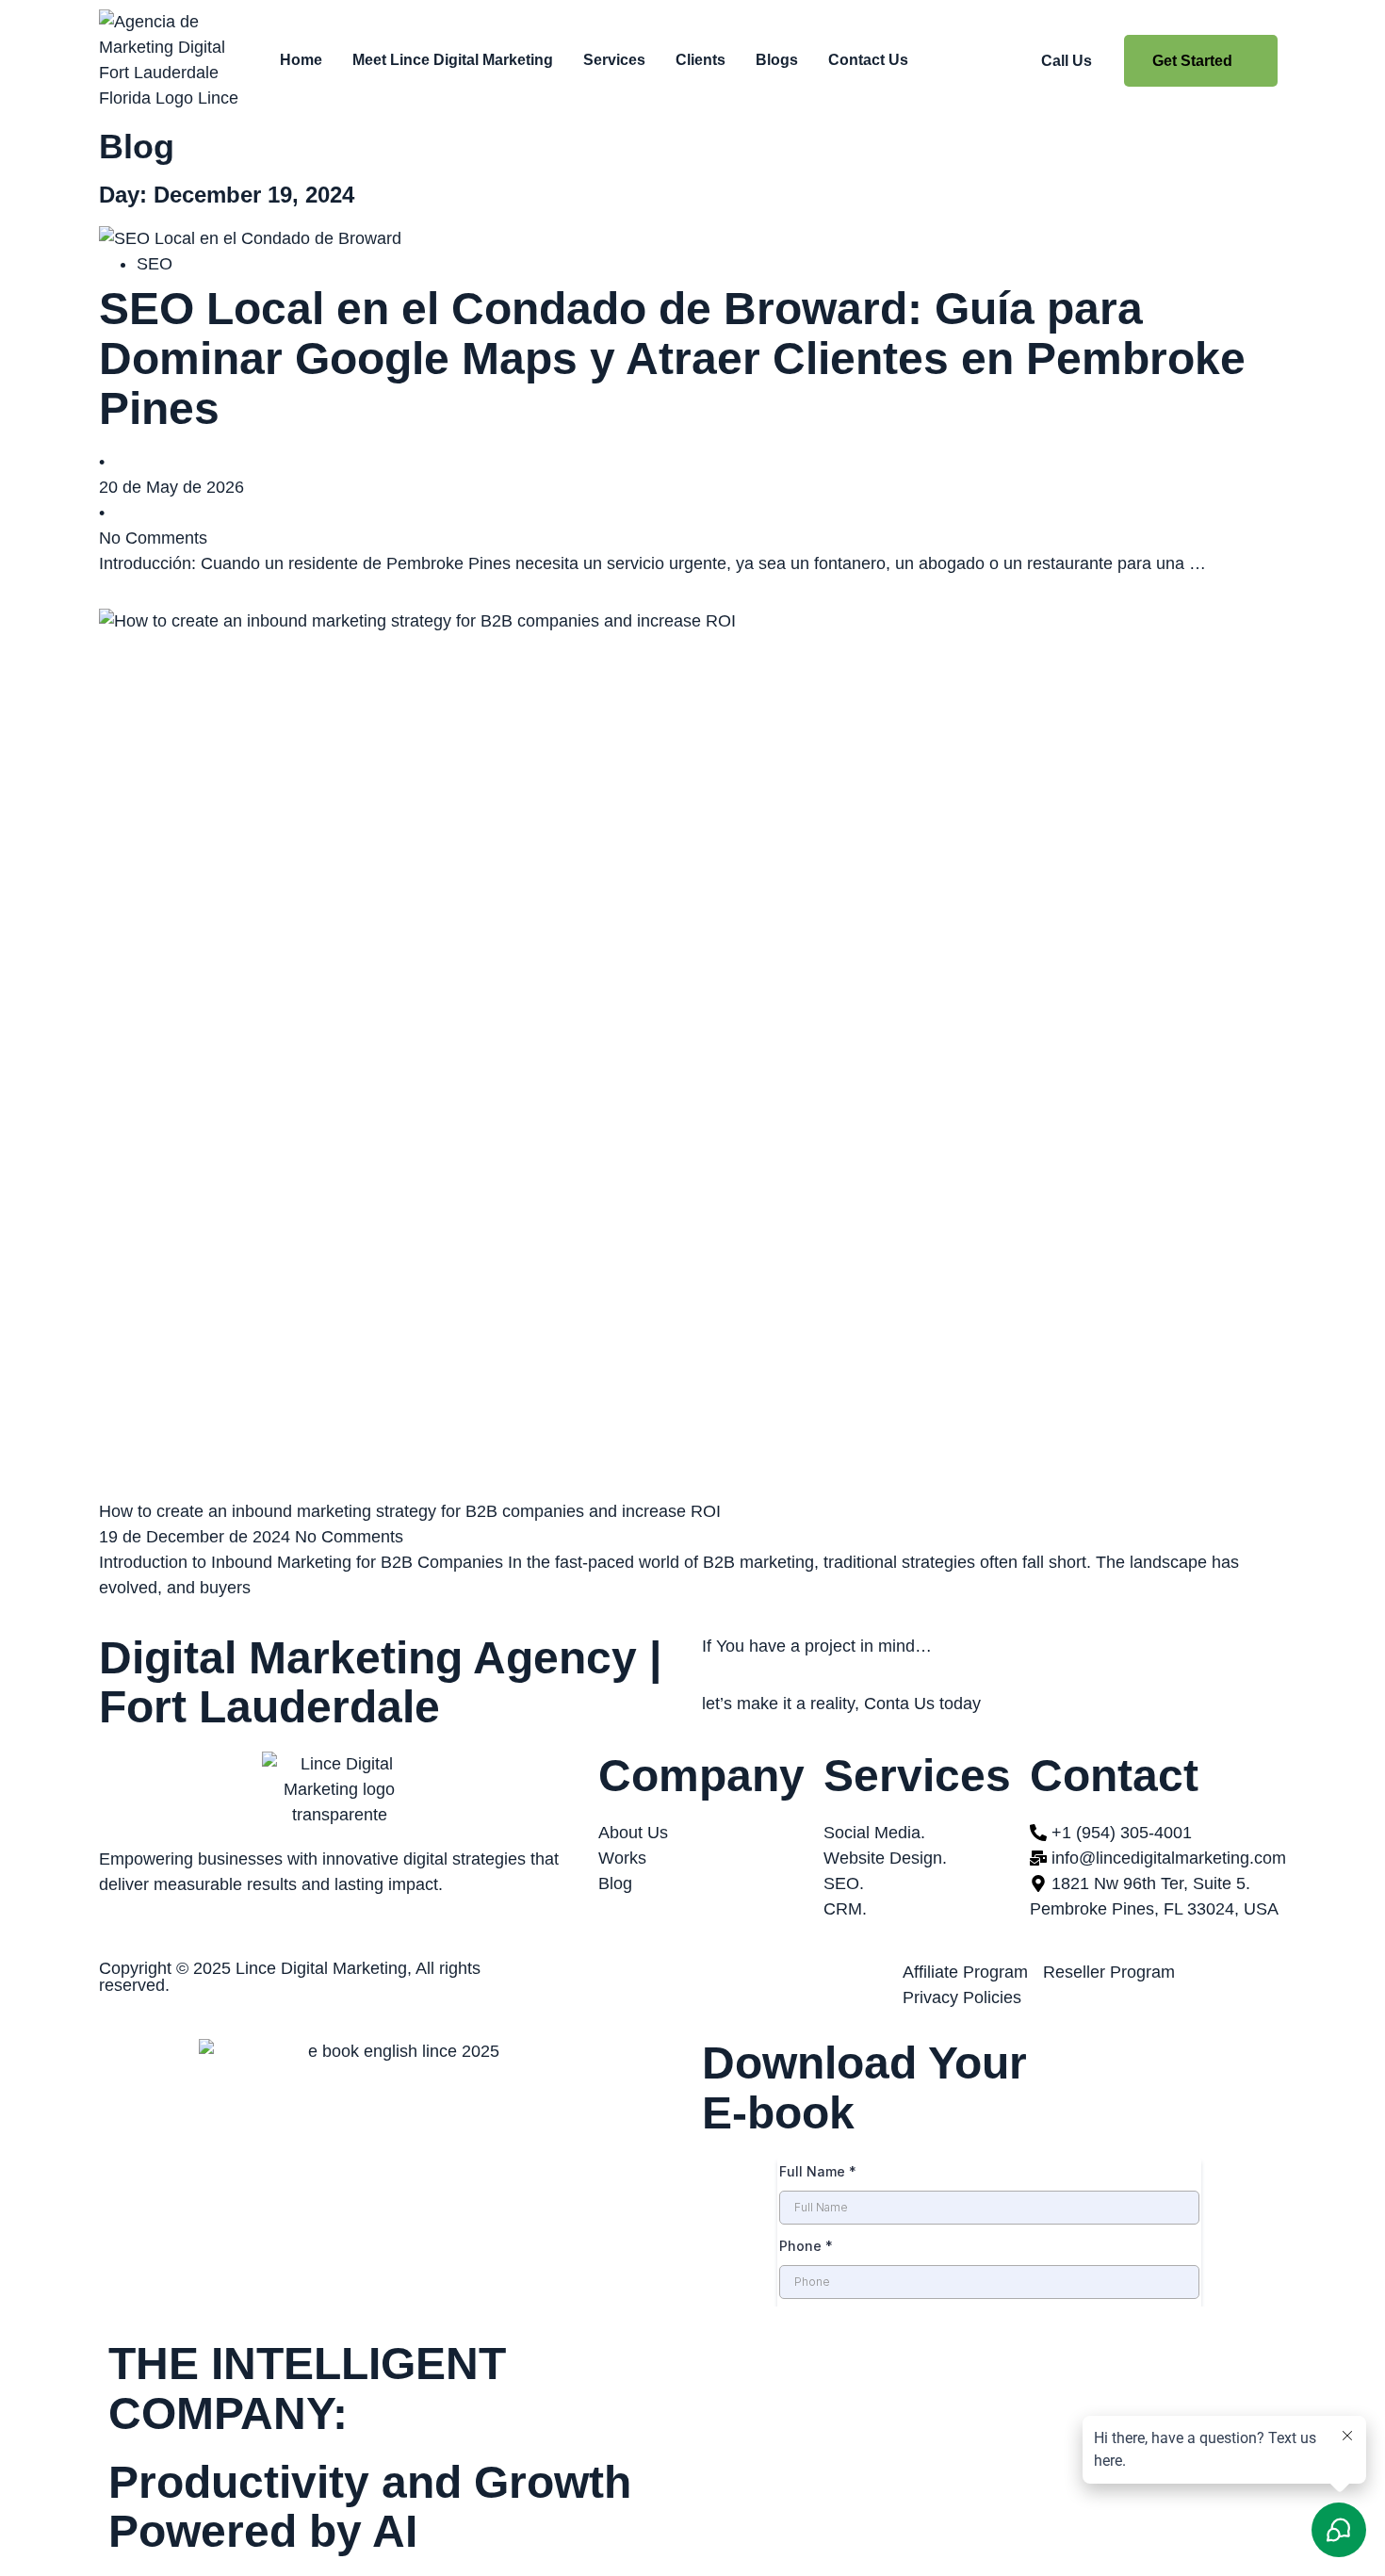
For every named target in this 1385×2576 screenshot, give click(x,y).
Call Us (1067, 61)
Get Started (1192, 61)
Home (301, 60)
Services (614, 60)
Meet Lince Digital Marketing (453, 60)
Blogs (777, 60)
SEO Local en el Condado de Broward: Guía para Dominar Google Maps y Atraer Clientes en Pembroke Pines (672, 359)
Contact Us (868, 60)
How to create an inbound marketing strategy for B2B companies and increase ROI (410, 1511)
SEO (155, 264)
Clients (701, 60)
